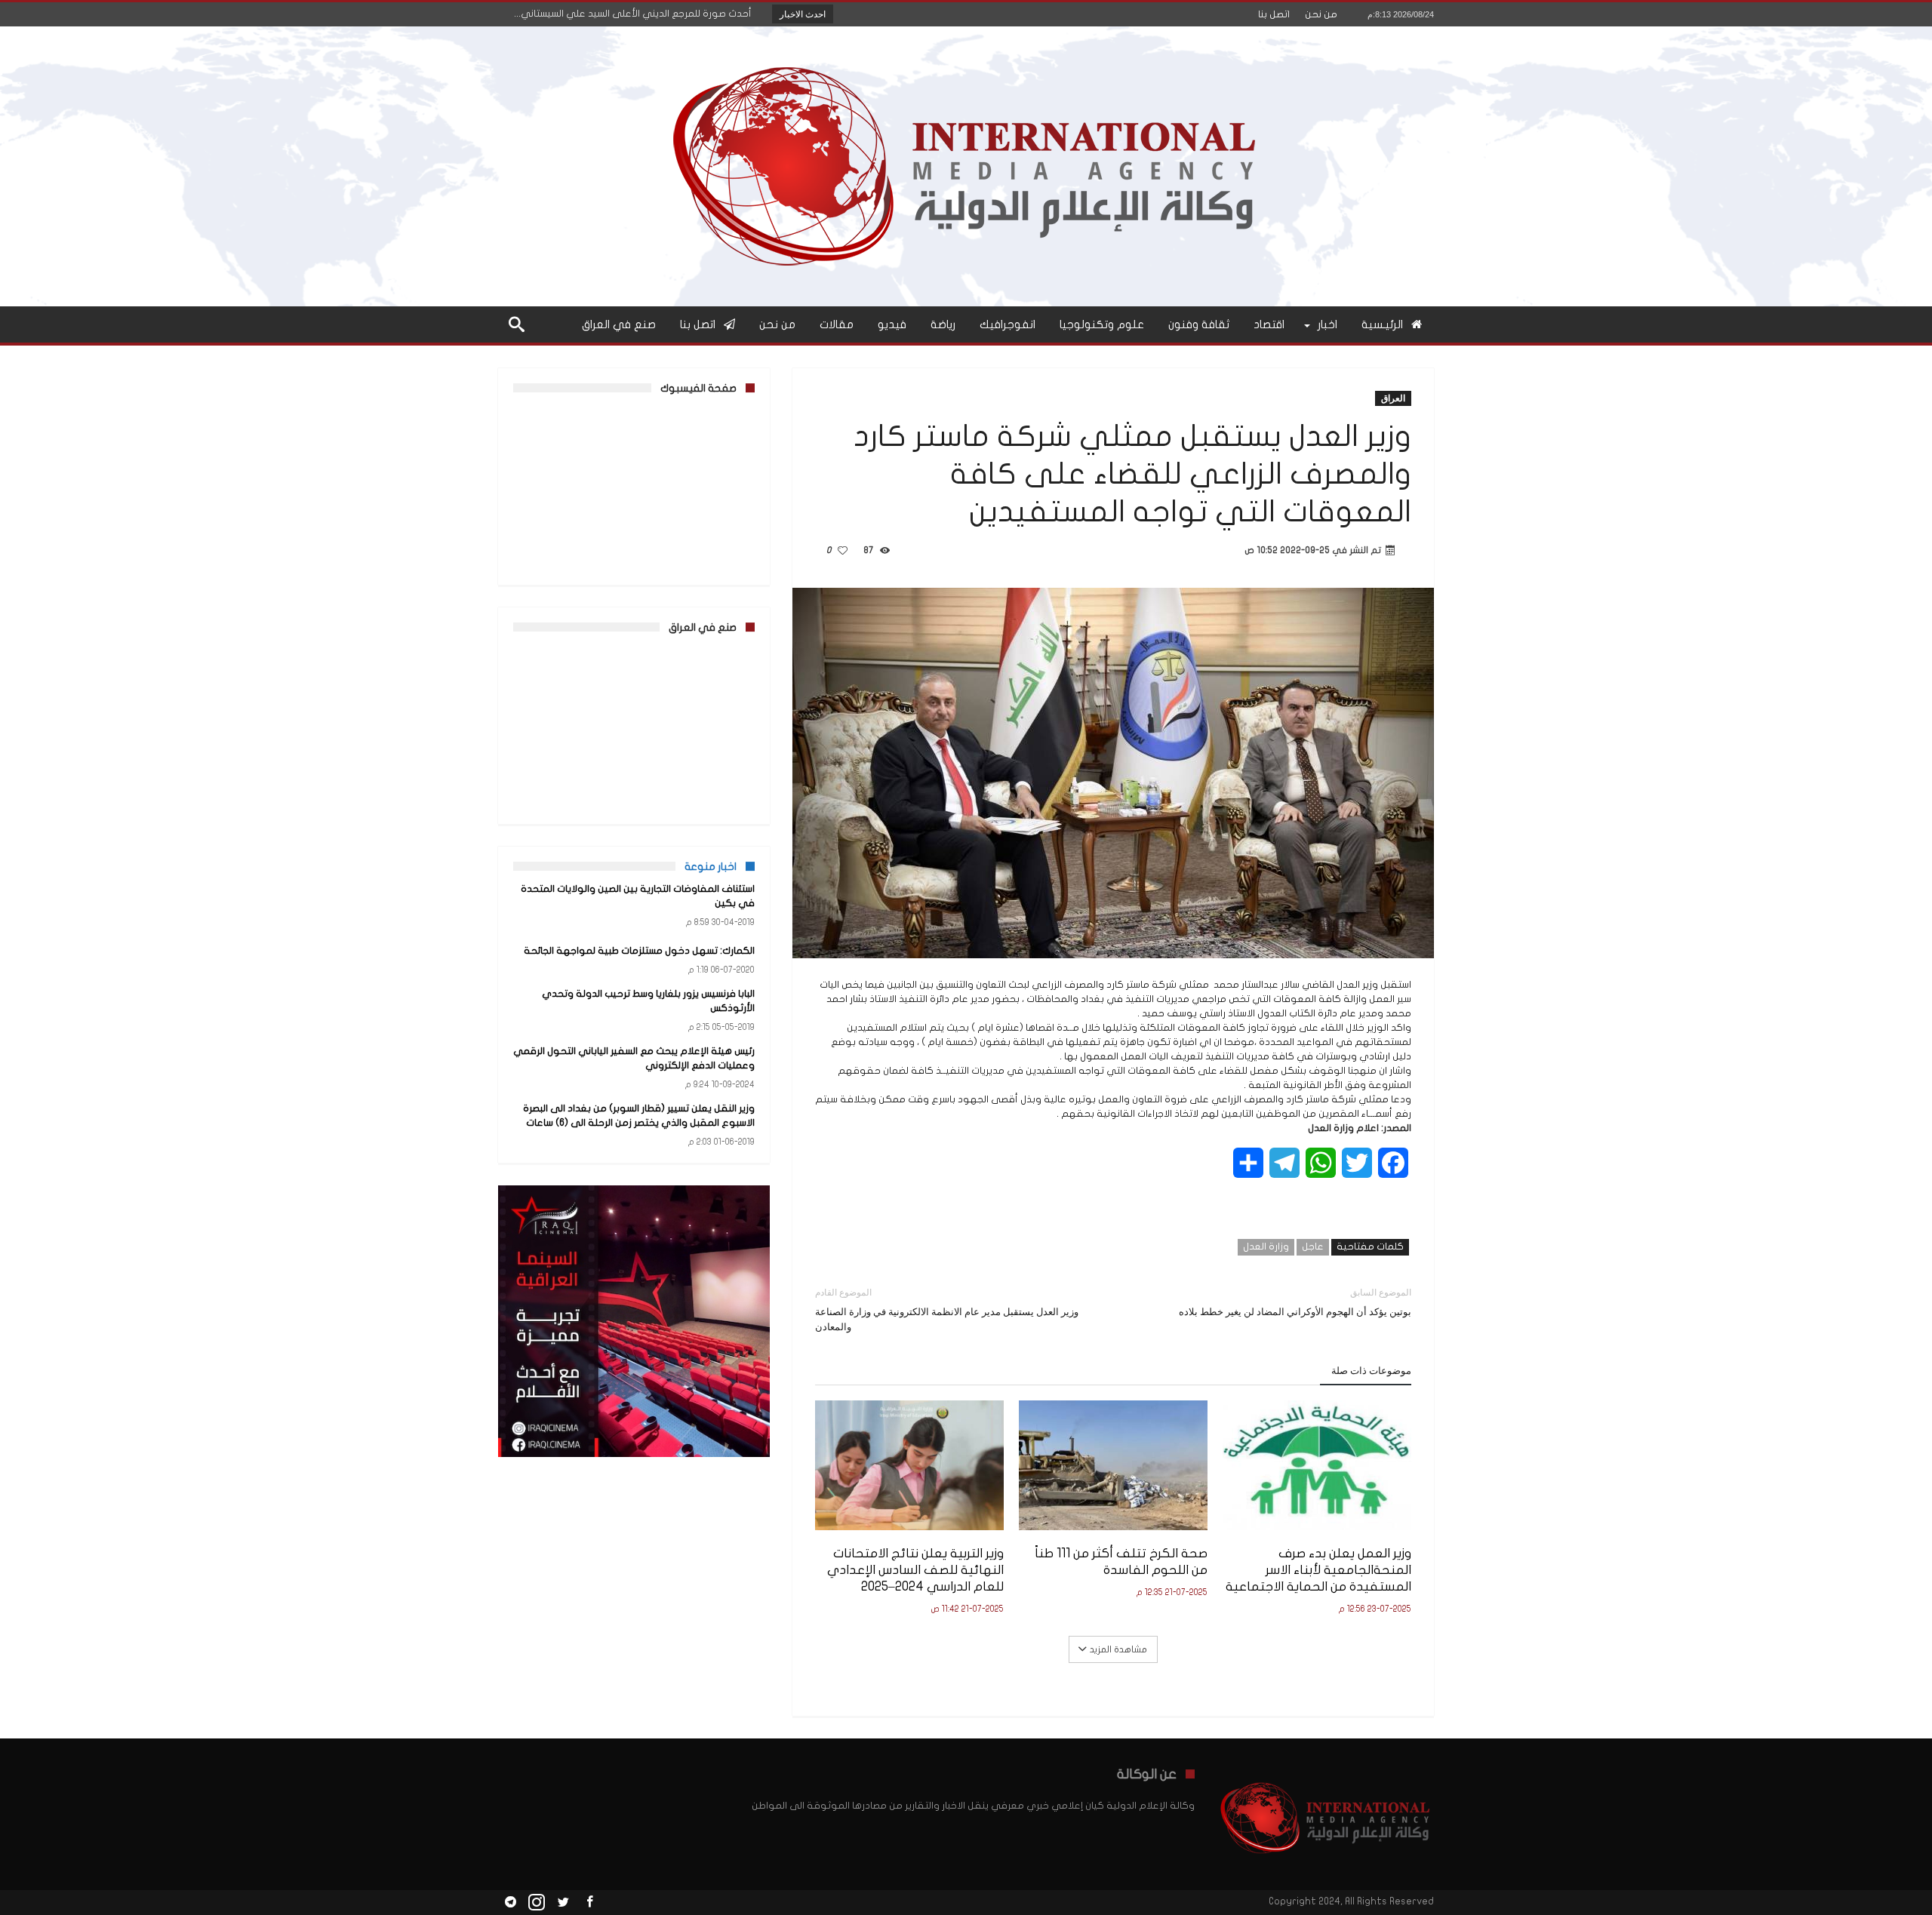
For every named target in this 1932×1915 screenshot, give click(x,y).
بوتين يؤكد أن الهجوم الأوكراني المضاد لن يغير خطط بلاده (1295, 1302)
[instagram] (537, 1903)
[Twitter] (563, 1903)
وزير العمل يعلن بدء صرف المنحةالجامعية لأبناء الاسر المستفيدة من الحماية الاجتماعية (1318, 1570)
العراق (1393, 398)
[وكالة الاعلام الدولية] (966, 49)
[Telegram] (510, 1903)
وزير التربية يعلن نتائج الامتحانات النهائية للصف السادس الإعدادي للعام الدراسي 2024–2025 (915, 1570)
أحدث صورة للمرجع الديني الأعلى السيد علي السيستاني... (636, 14)
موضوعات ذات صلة (1371, 1370)
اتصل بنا (1274, 14)
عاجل (1313, 1246)
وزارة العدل (1266, 1246)
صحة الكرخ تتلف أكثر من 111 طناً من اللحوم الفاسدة (1121, 1562)
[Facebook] (589, 1903)
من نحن (1321, 14)
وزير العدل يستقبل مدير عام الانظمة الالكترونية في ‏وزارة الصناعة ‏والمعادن (947, 1309)
